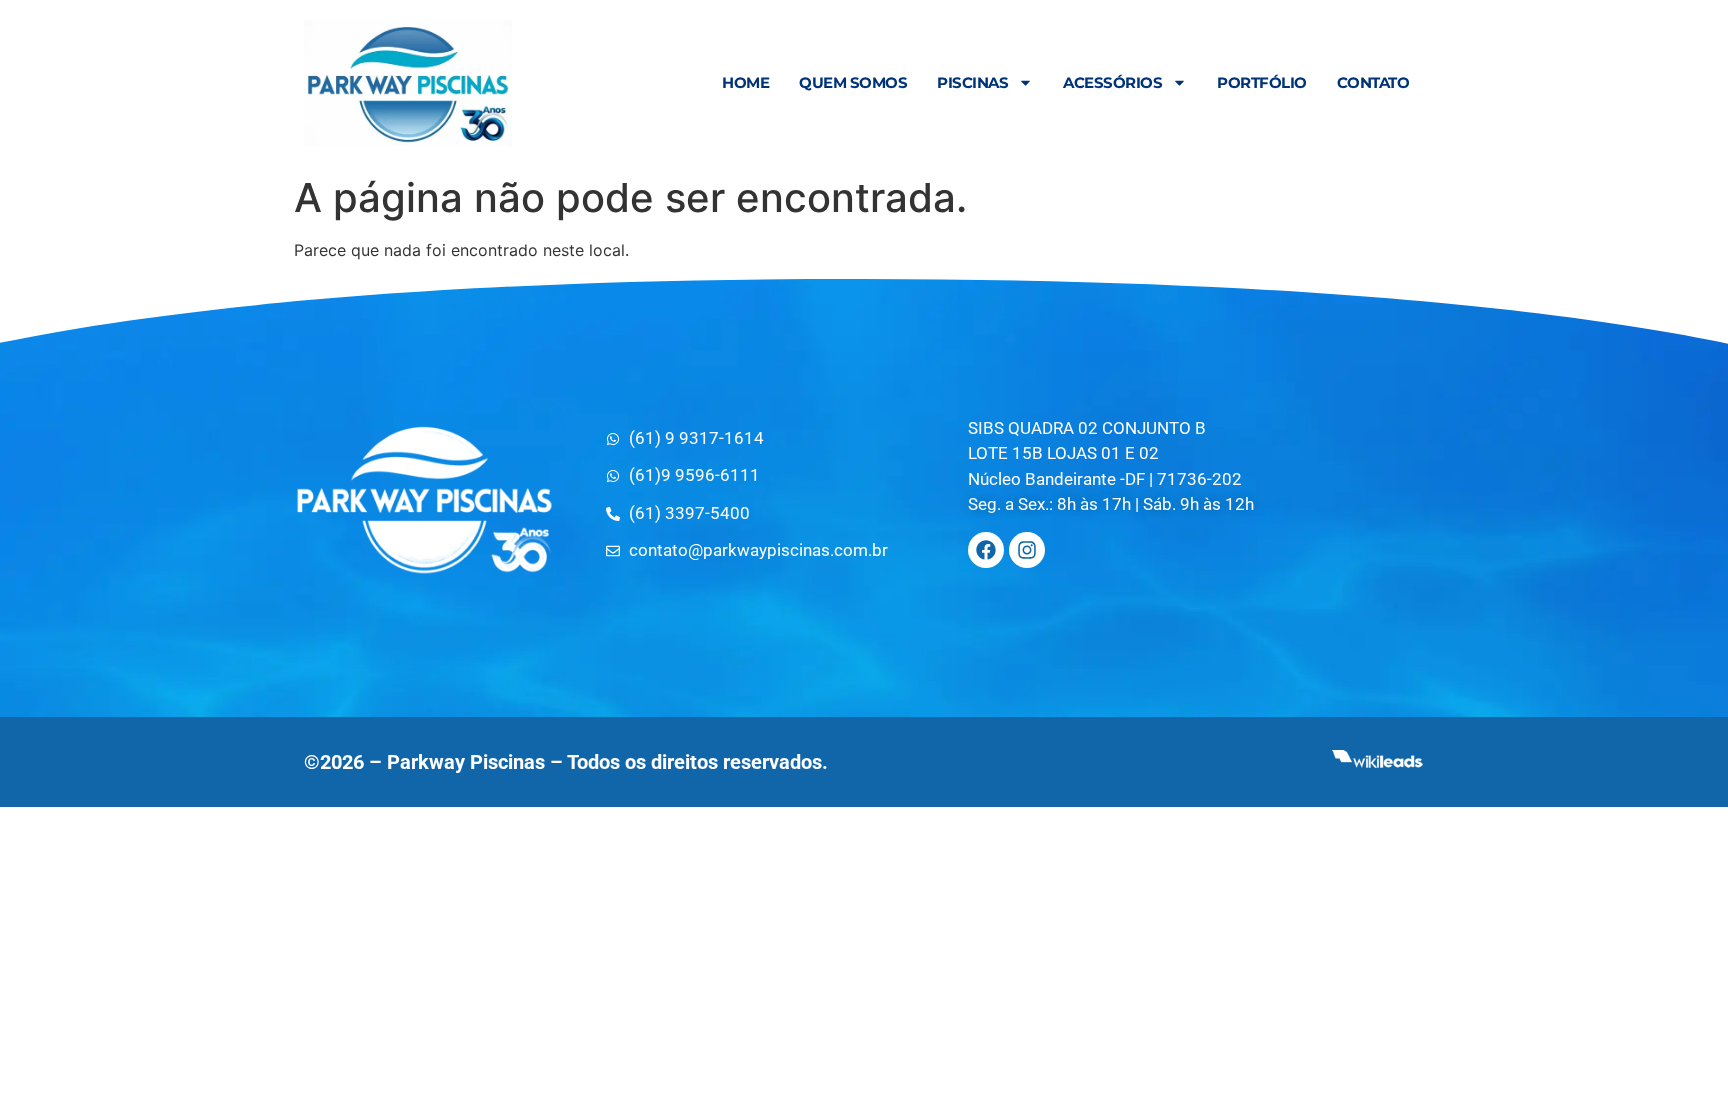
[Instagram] (1027, 550)
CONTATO (1373, 82)
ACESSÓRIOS (1112, 82)
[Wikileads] (1377, 763)
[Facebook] (986, 550)
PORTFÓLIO (1262, 82)
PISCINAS (972, 82)
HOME (745, 82)
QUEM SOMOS (853, 82)
